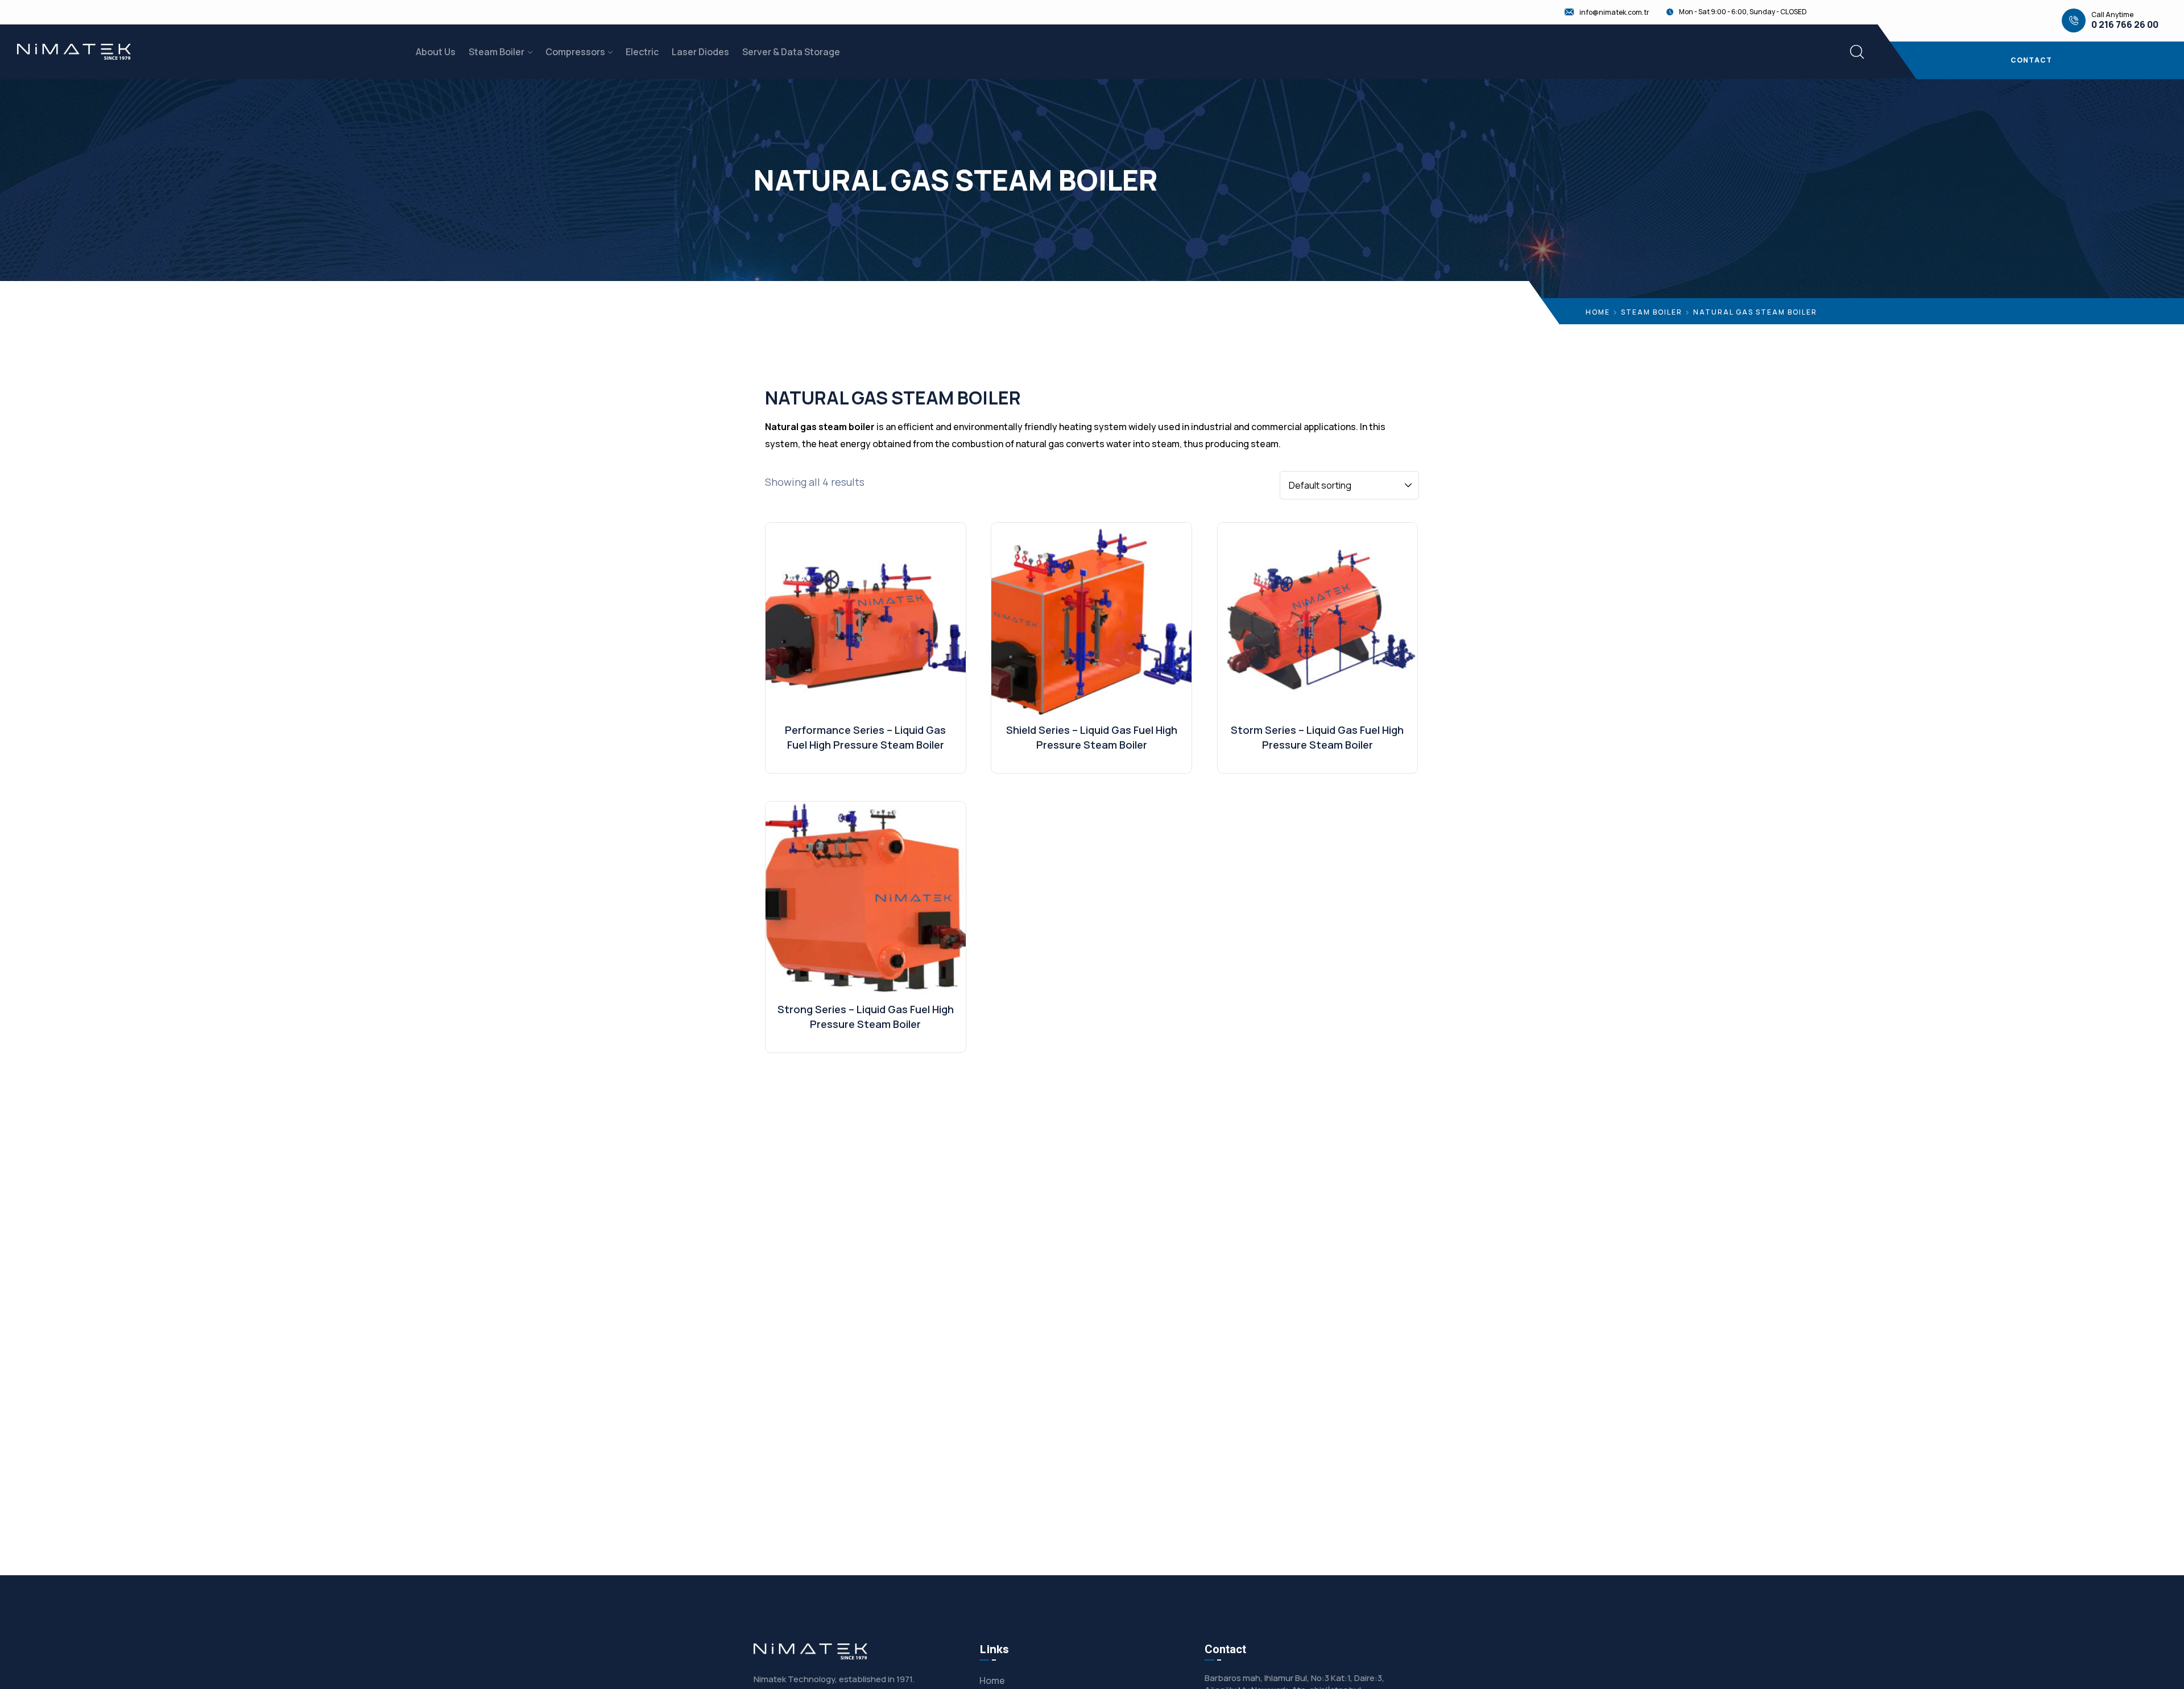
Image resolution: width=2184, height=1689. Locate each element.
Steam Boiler (497, 52)
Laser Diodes (700, 52)
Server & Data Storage (791, 52)
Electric (642, 52)
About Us (436, 52)
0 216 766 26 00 (2125, 25)
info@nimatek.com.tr (1614, 13)
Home (1598, 312)
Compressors (575, 52)
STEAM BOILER (1652, 312)
